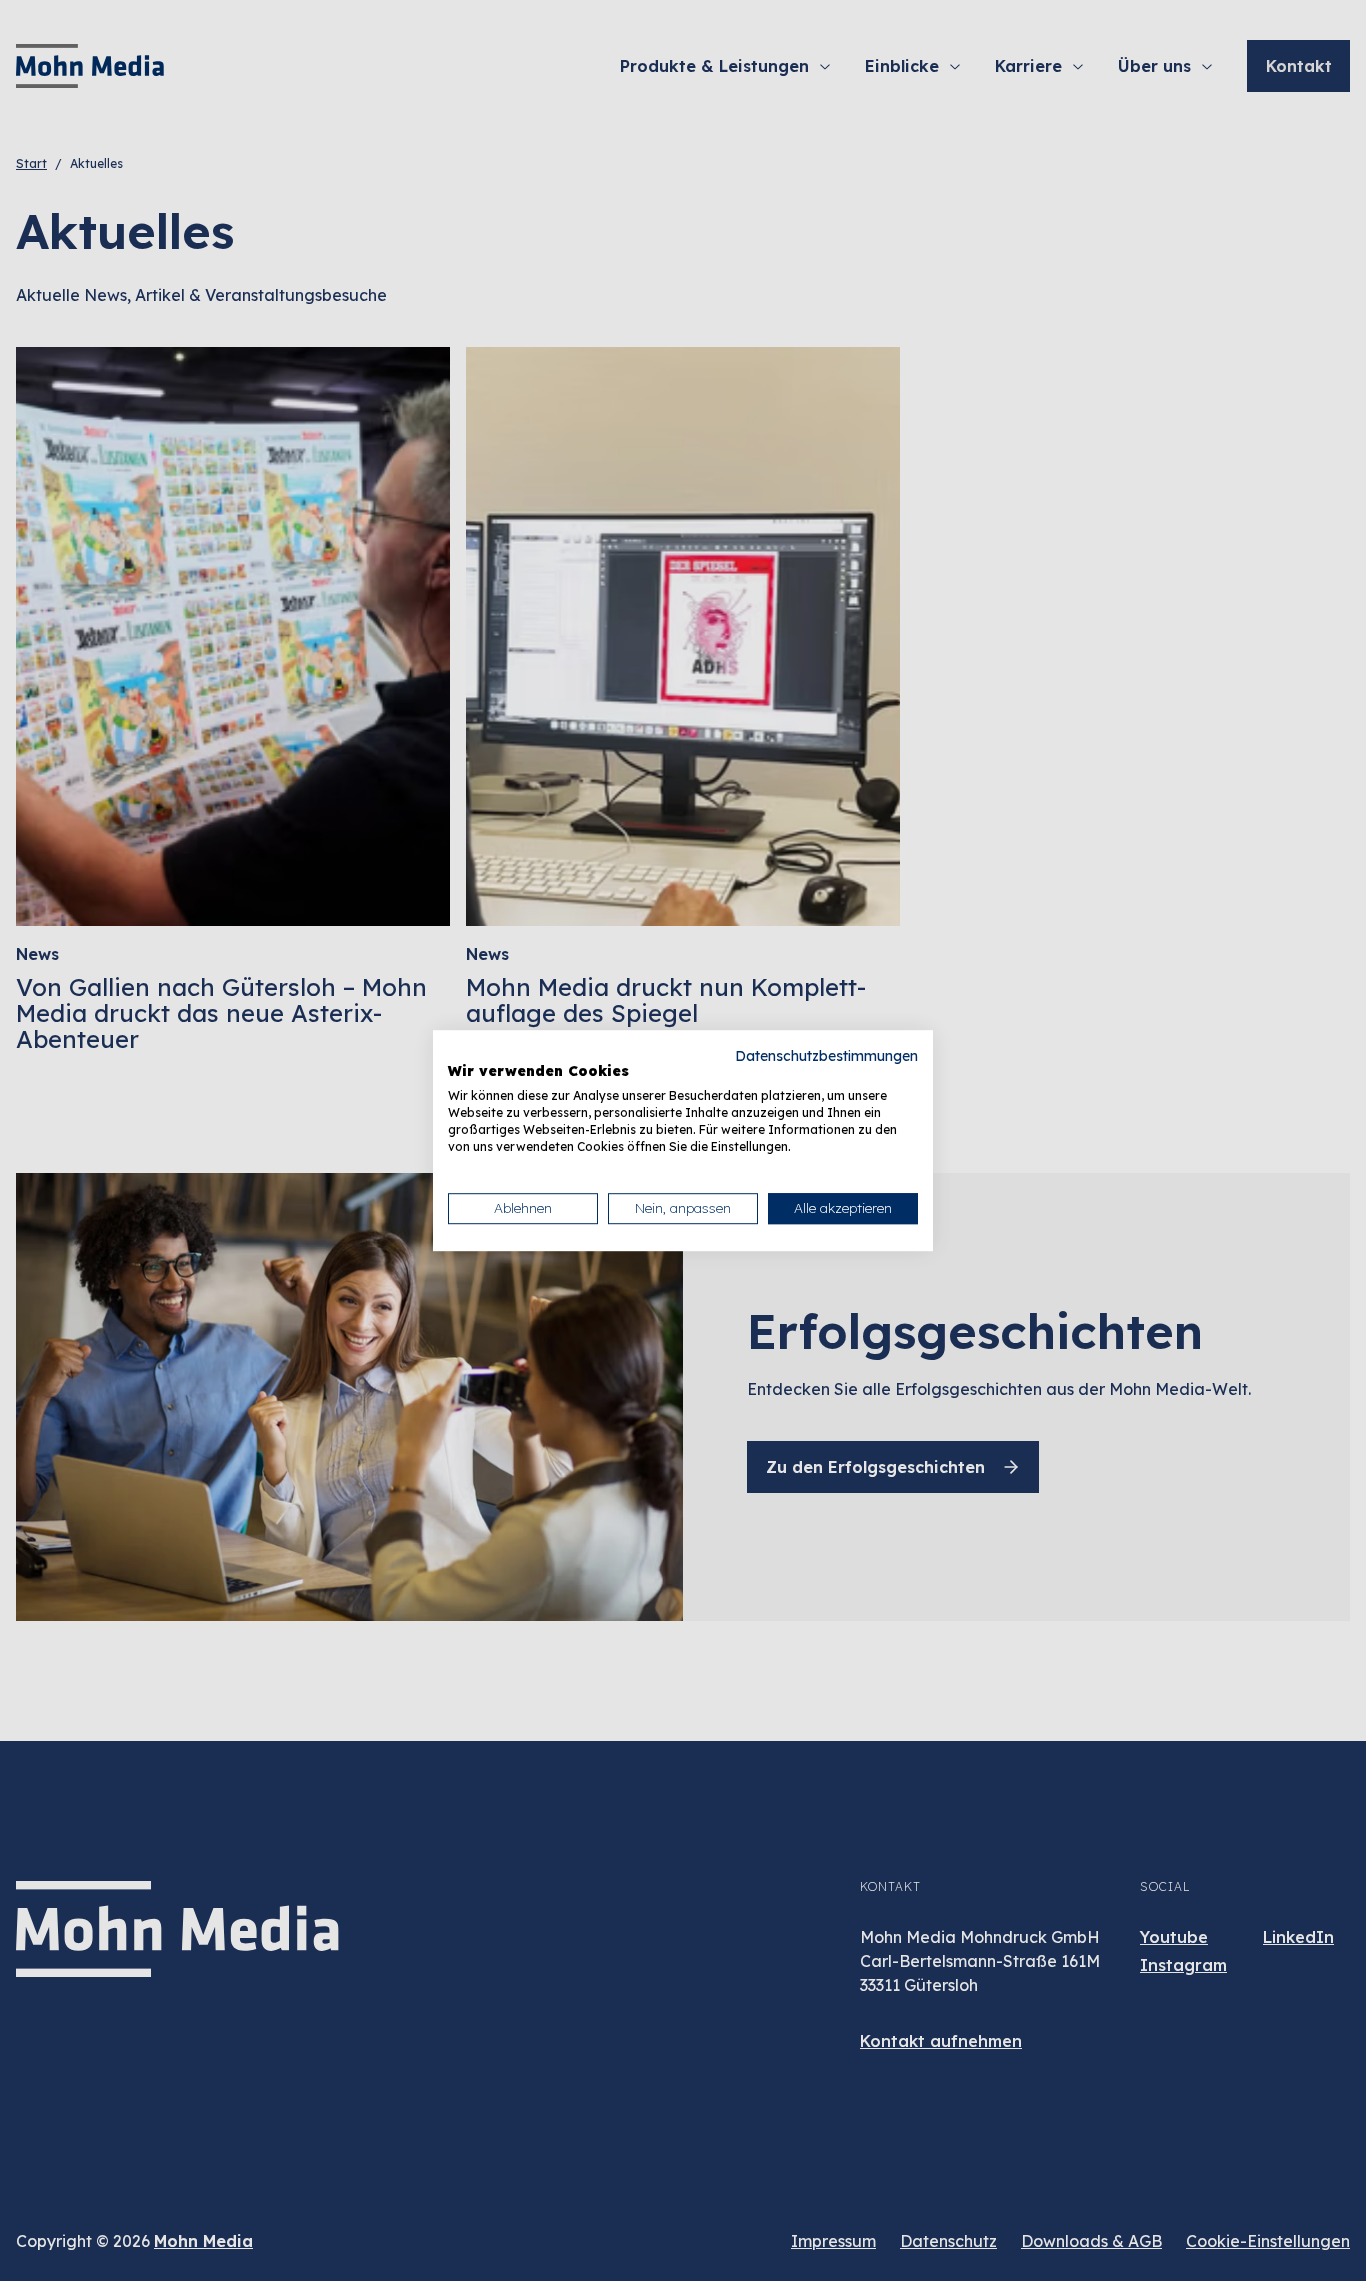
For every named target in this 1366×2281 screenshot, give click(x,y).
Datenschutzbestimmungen (826, 1055)
